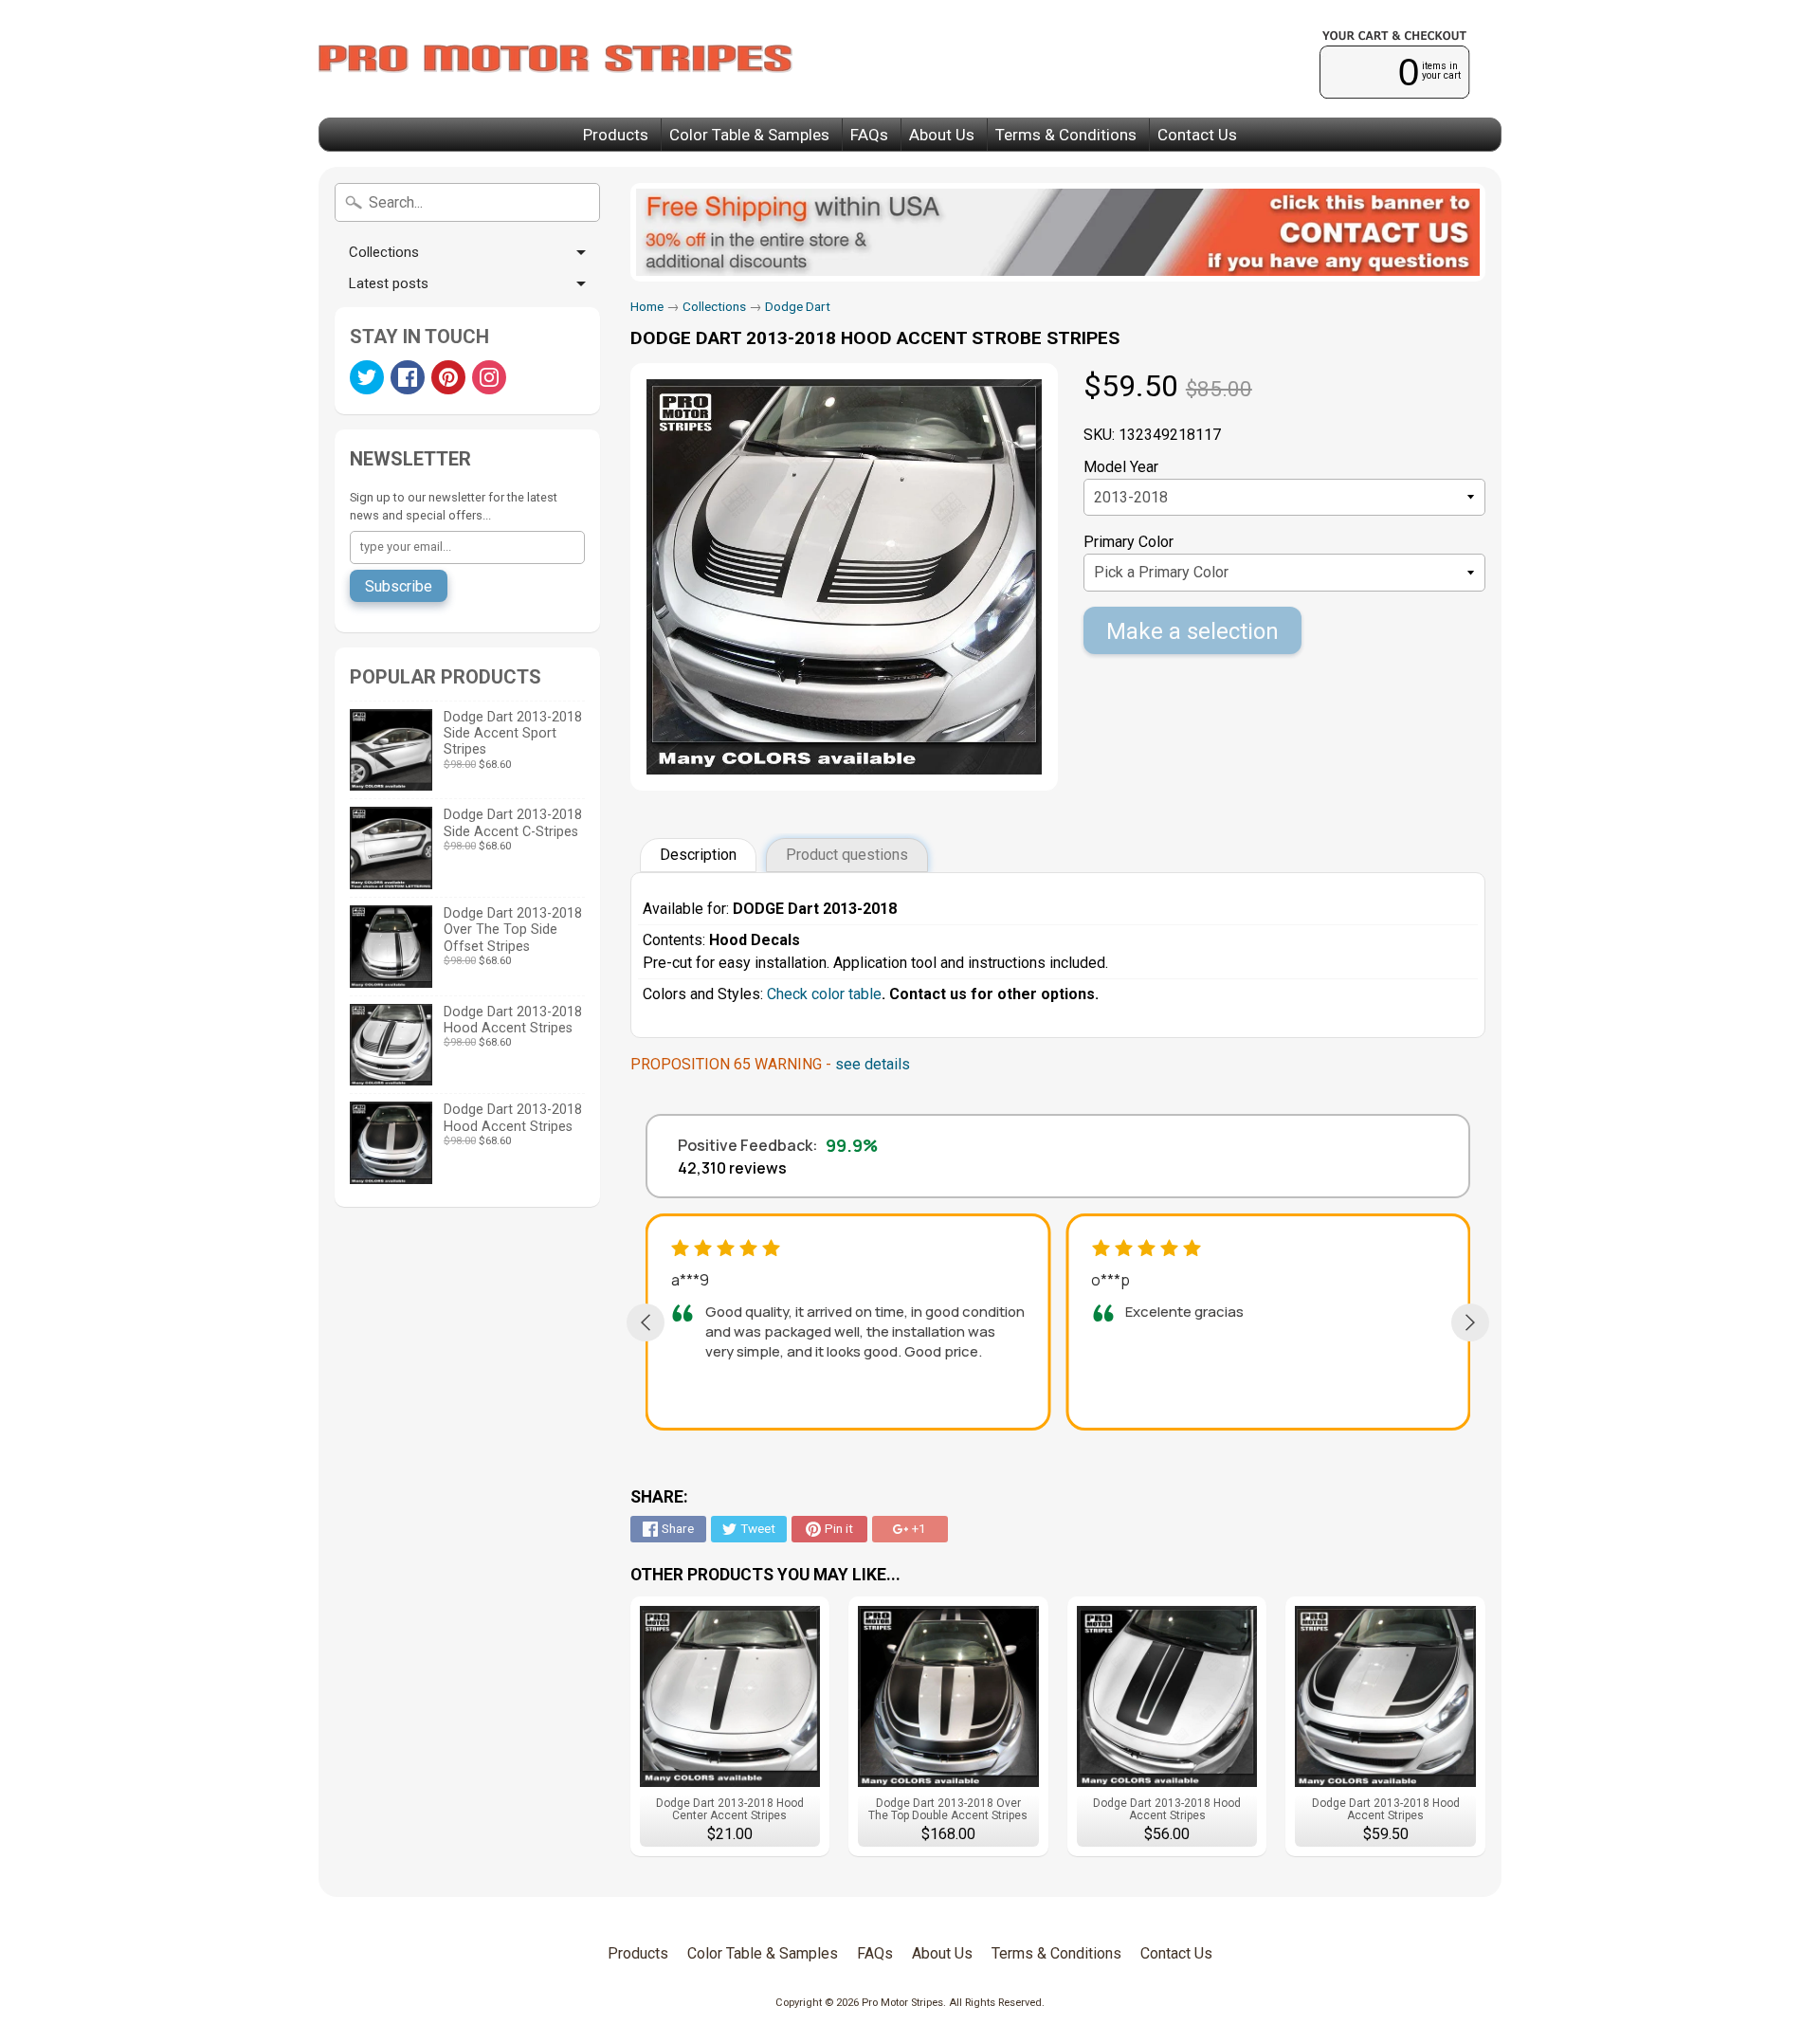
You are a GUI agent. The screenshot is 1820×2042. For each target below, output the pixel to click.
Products (616, 135)
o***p (1110, 1280)
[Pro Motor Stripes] (555, 59)
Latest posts (389, 283)
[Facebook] (408, 377)
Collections (384, 252)
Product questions (847, 855)
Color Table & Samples (749, 135)
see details (873, 1064)
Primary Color (1128, 542)
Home (647, 306)
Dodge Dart (798, 306)
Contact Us (1197, 135)
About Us (942, 135)
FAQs (869, 135)
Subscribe (399, 586)
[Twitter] (367, 377)
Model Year (1121, 467)
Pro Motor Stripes (902, 2003)
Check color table (824, 994)
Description (698, 855)
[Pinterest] (448, 377)
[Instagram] (489, 377)
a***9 (690, 1280)
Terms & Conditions (1066, 135)
